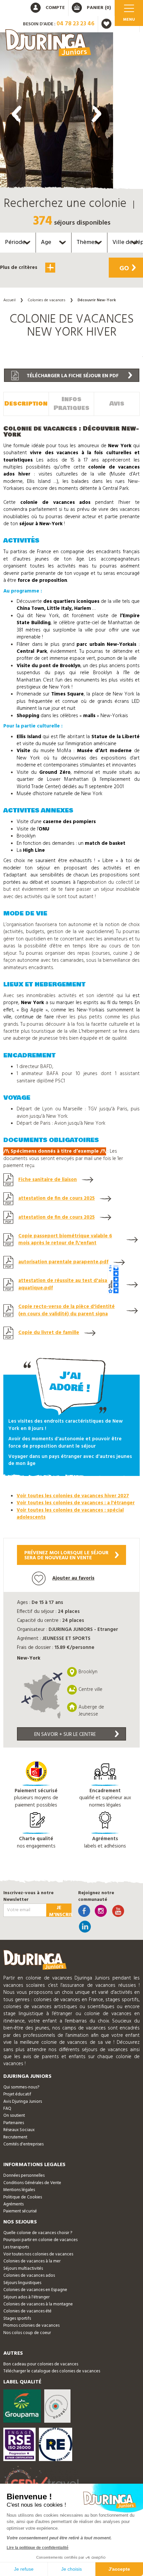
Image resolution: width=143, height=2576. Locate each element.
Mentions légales (19, 2190)
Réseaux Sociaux (19, 2130)
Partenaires (14, 2123)
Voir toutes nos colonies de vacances (38, 2254)
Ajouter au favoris (73, 1578)
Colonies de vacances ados (29, 2276)
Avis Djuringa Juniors (23, 2102)
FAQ (7, 2109)
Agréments (13, 2204)
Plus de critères (19, 268)
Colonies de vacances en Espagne (35, 2290)
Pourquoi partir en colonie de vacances (40, 2240)
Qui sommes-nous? (21, 2087)
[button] (57, 288)
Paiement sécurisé (20, 2211)
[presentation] (17, 114)
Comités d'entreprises (23, 2144)
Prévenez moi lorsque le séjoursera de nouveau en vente (66, 1555)
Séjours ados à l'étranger (26, 2297)
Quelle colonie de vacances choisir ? (38, 2233)
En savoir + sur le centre (65, 1735)
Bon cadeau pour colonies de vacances (41, 2364)
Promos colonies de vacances (31, 2326)
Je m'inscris (60, 1910)
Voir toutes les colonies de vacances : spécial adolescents (70, 1514)
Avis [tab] (117, 404)
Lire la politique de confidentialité (38, 2548)
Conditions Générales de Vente (32, 2183)
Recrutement (15, 2137)
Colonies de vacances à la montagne (38, 2304)
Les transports (16, 2247)
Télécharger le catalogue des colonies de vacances (52, 2371)
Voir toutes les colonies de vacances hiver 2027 (73, 1496)
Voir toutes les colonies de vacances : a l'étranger (76, 1503)
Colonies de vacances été (27, 2311)
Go (124, 269)
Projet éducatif (17, 2094)
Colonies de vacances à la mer (32, 2261)
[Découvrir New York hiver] (57, 112)
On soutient (14, 2116)
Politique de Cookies (23, 2197)
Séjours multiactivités (23, 2269)
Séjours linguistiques (22, 2283)
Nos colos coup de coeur (27, 2333)
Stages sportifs (17, 2319)
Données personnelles (24, 2176)
